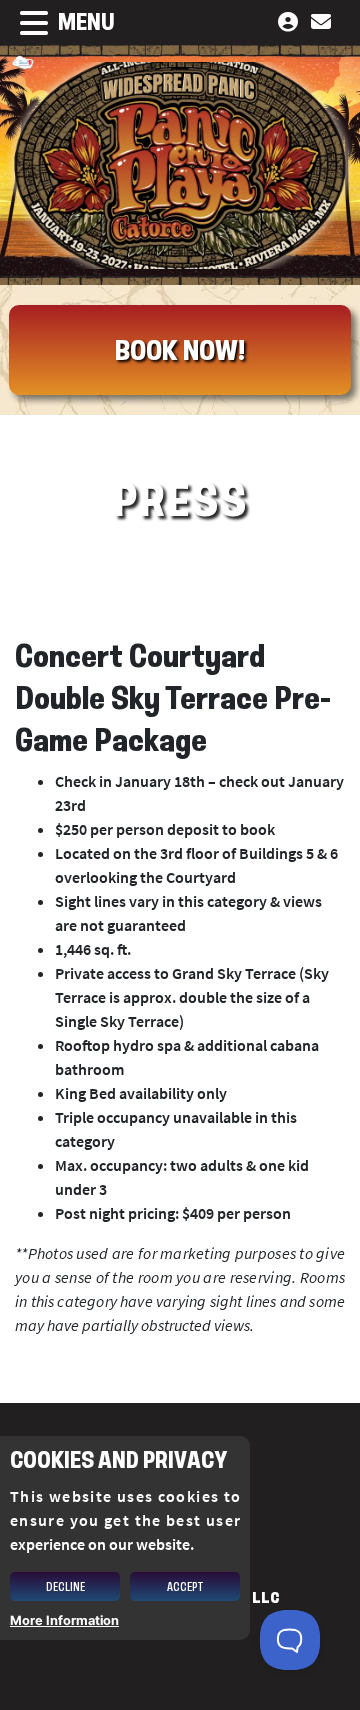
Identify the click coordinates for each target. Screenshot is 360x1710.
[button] (57, 23)
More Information (64, 1620)
